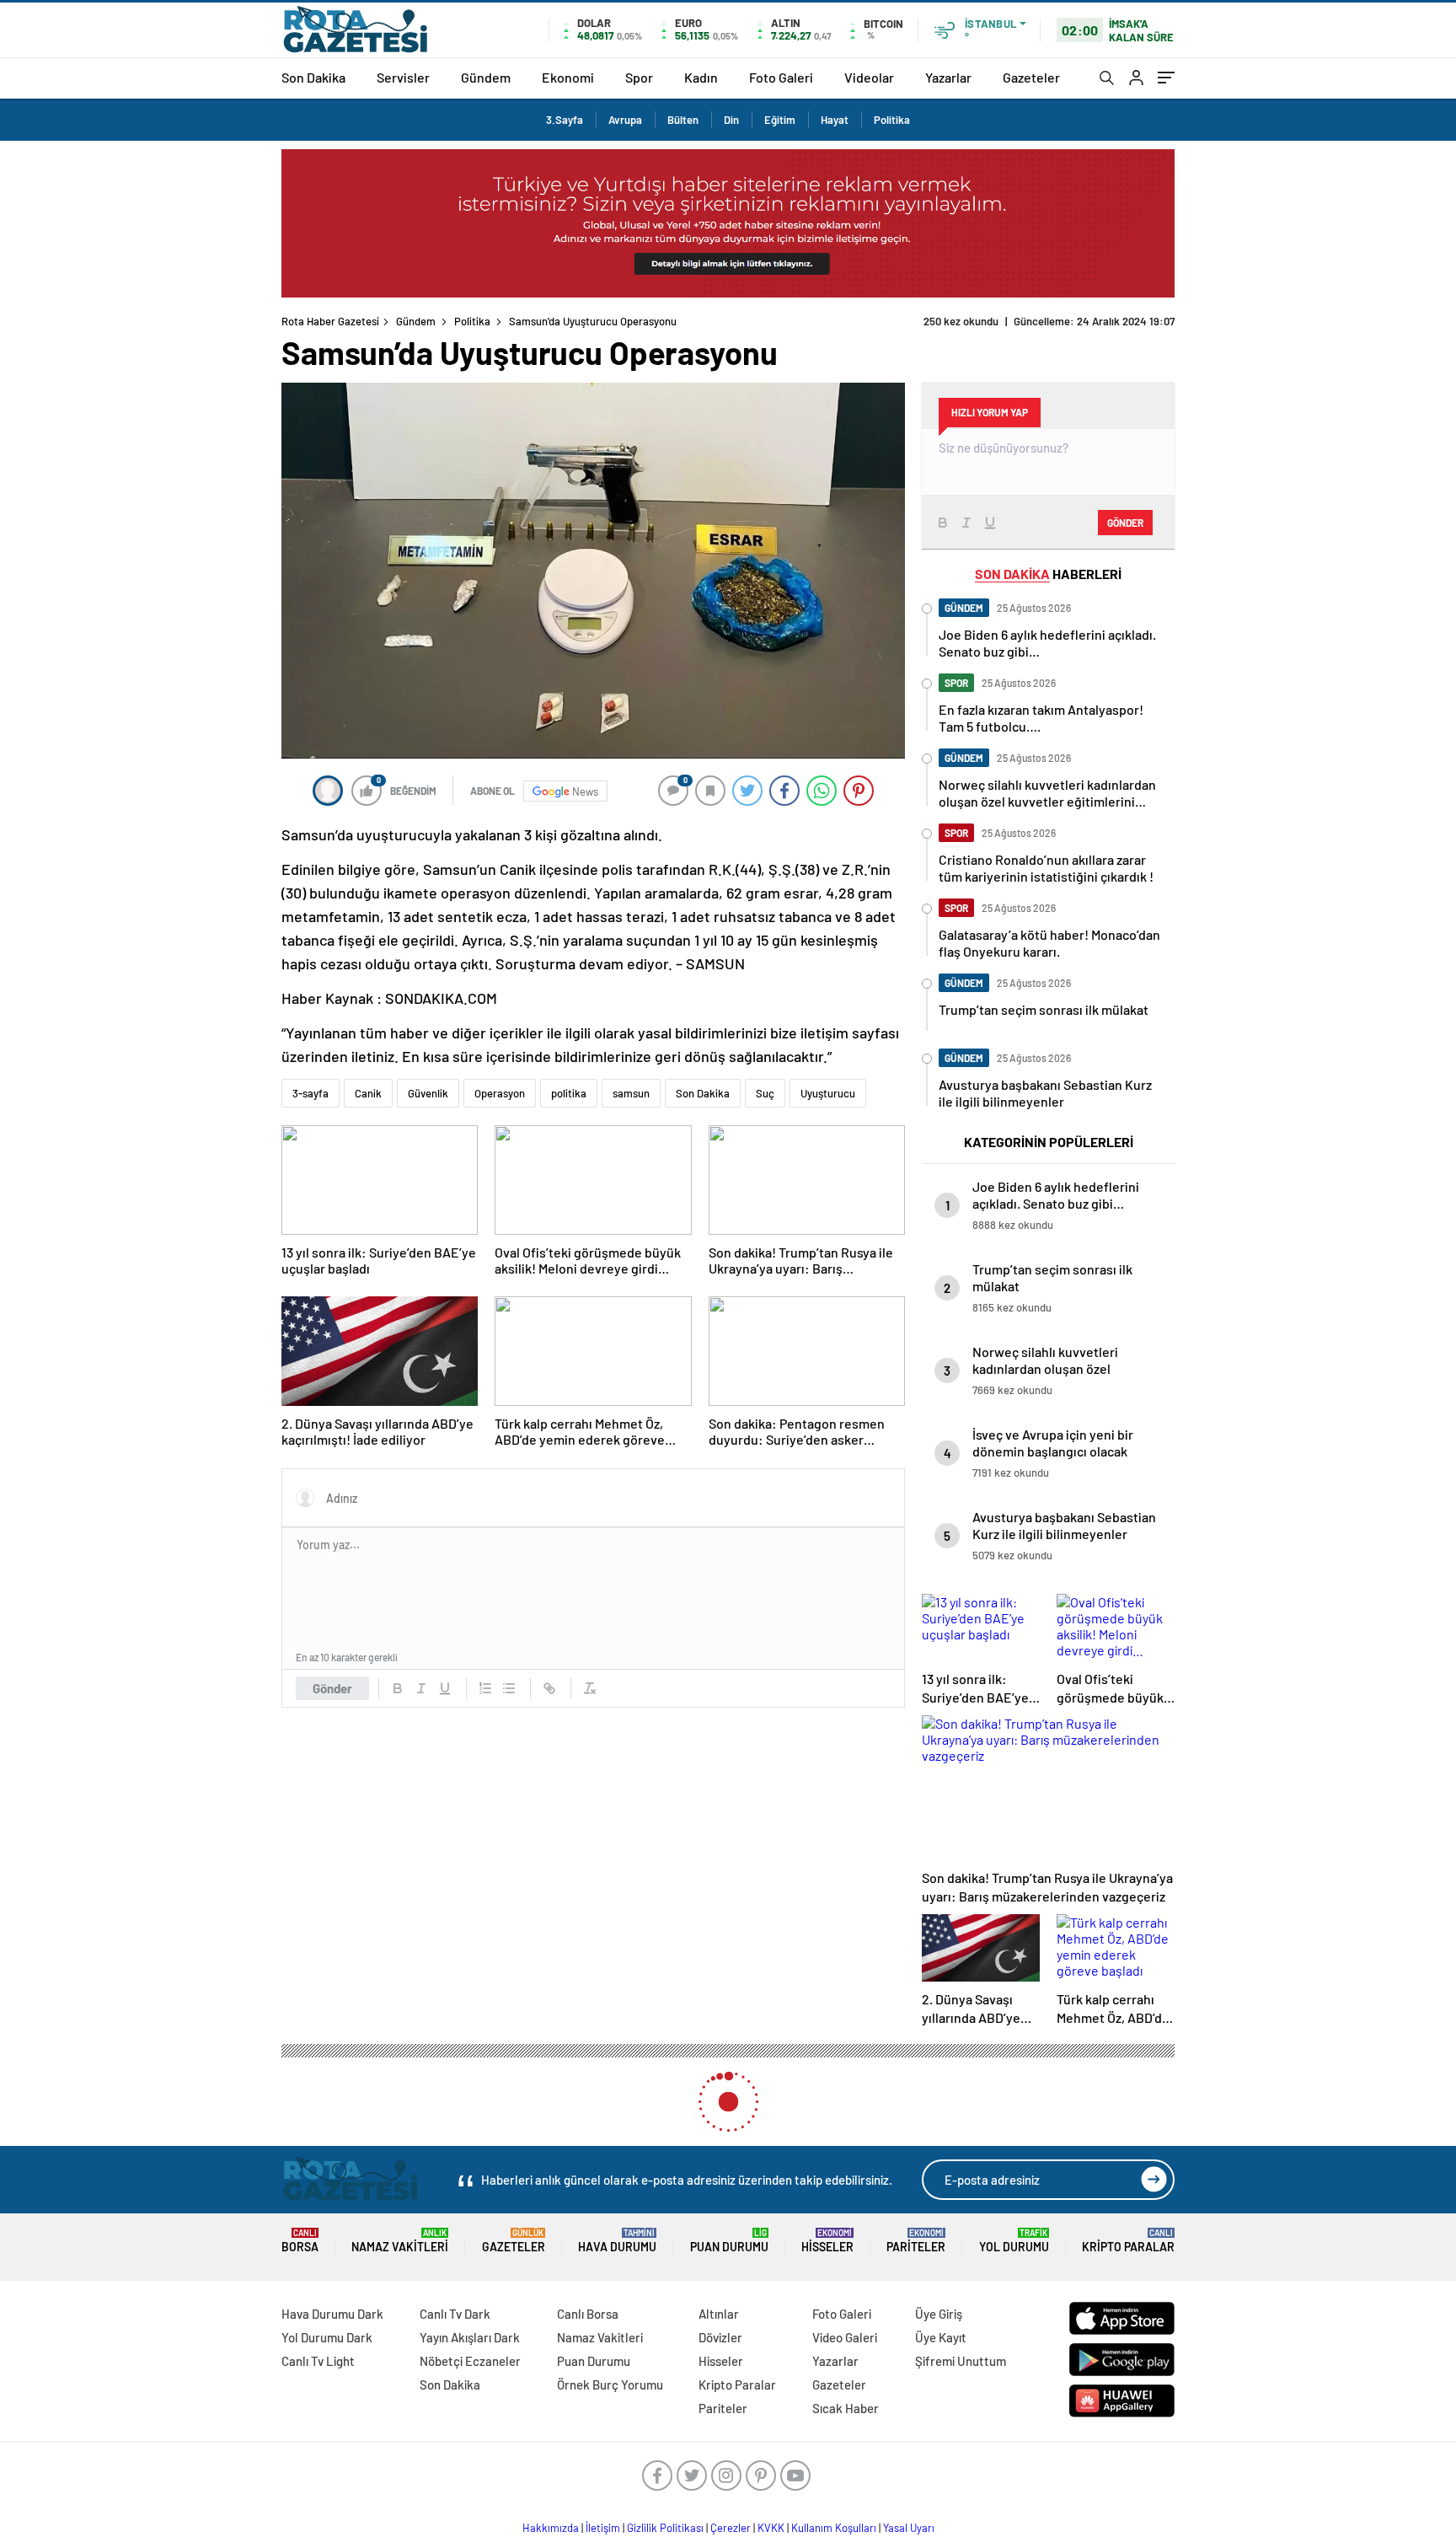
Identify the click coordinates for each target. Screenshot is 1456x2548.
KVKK (771, 2528)
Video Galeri (845, 2337)
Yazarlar (948, 77)
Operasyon (500, 1093)
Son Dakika (313, 77)
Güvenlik (428, 1093)
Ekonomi (568, 77)
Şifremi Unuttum (961, 2361)
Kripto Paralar (1128, 2241)
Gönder (332, 1688)
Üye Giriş (939, 2314)
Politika (892, 120)
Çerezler (731, 2528)
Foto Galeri (781, 77)
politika (569, 1093)
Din (731, 120)
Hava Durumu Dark (332, 2314)
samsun (631, 1093)
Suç (765, 1093)
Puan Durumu (729, 2241)
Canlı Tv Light (318, 2361)
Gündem (486, 77)
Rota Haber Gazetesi (330, 321)
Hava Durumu (617, 2241)
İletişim (603, 2528)
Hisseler (827, 2241)
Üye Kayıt (941, 2337)
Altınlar (719, 2314)
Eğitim (780, 120)
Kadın (701, 77)
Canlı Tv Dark (455, 2314)
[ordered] (485, 1688)
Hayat (835, 120)
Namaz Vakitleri (400, 2241)
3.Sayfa (565, 120)
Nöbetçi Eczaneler (470, 2361)
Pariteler (916, 2241)
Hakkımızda (551, 2528)
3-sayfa (310, 1093)
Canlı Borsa (588, 2314)
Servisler (403, 77)
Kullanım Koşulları (834, 2528)
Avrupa (625, 120)
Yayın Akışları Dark (470, 2337)
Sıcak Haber (846, 2408)
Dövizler (720, 2337)
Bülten (683, 120)
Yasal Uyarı (909, 2528)
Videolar (869, 77)
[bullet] (509, 1688)
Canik (368, 1093)
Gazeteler (1031, 77)
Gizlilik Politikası (665, 2528)
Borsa (300, 2241)
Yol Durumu (1014, 2241)
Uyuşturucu (828, 1093)
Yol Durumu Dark (327, 2337)
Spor (639, 77)
